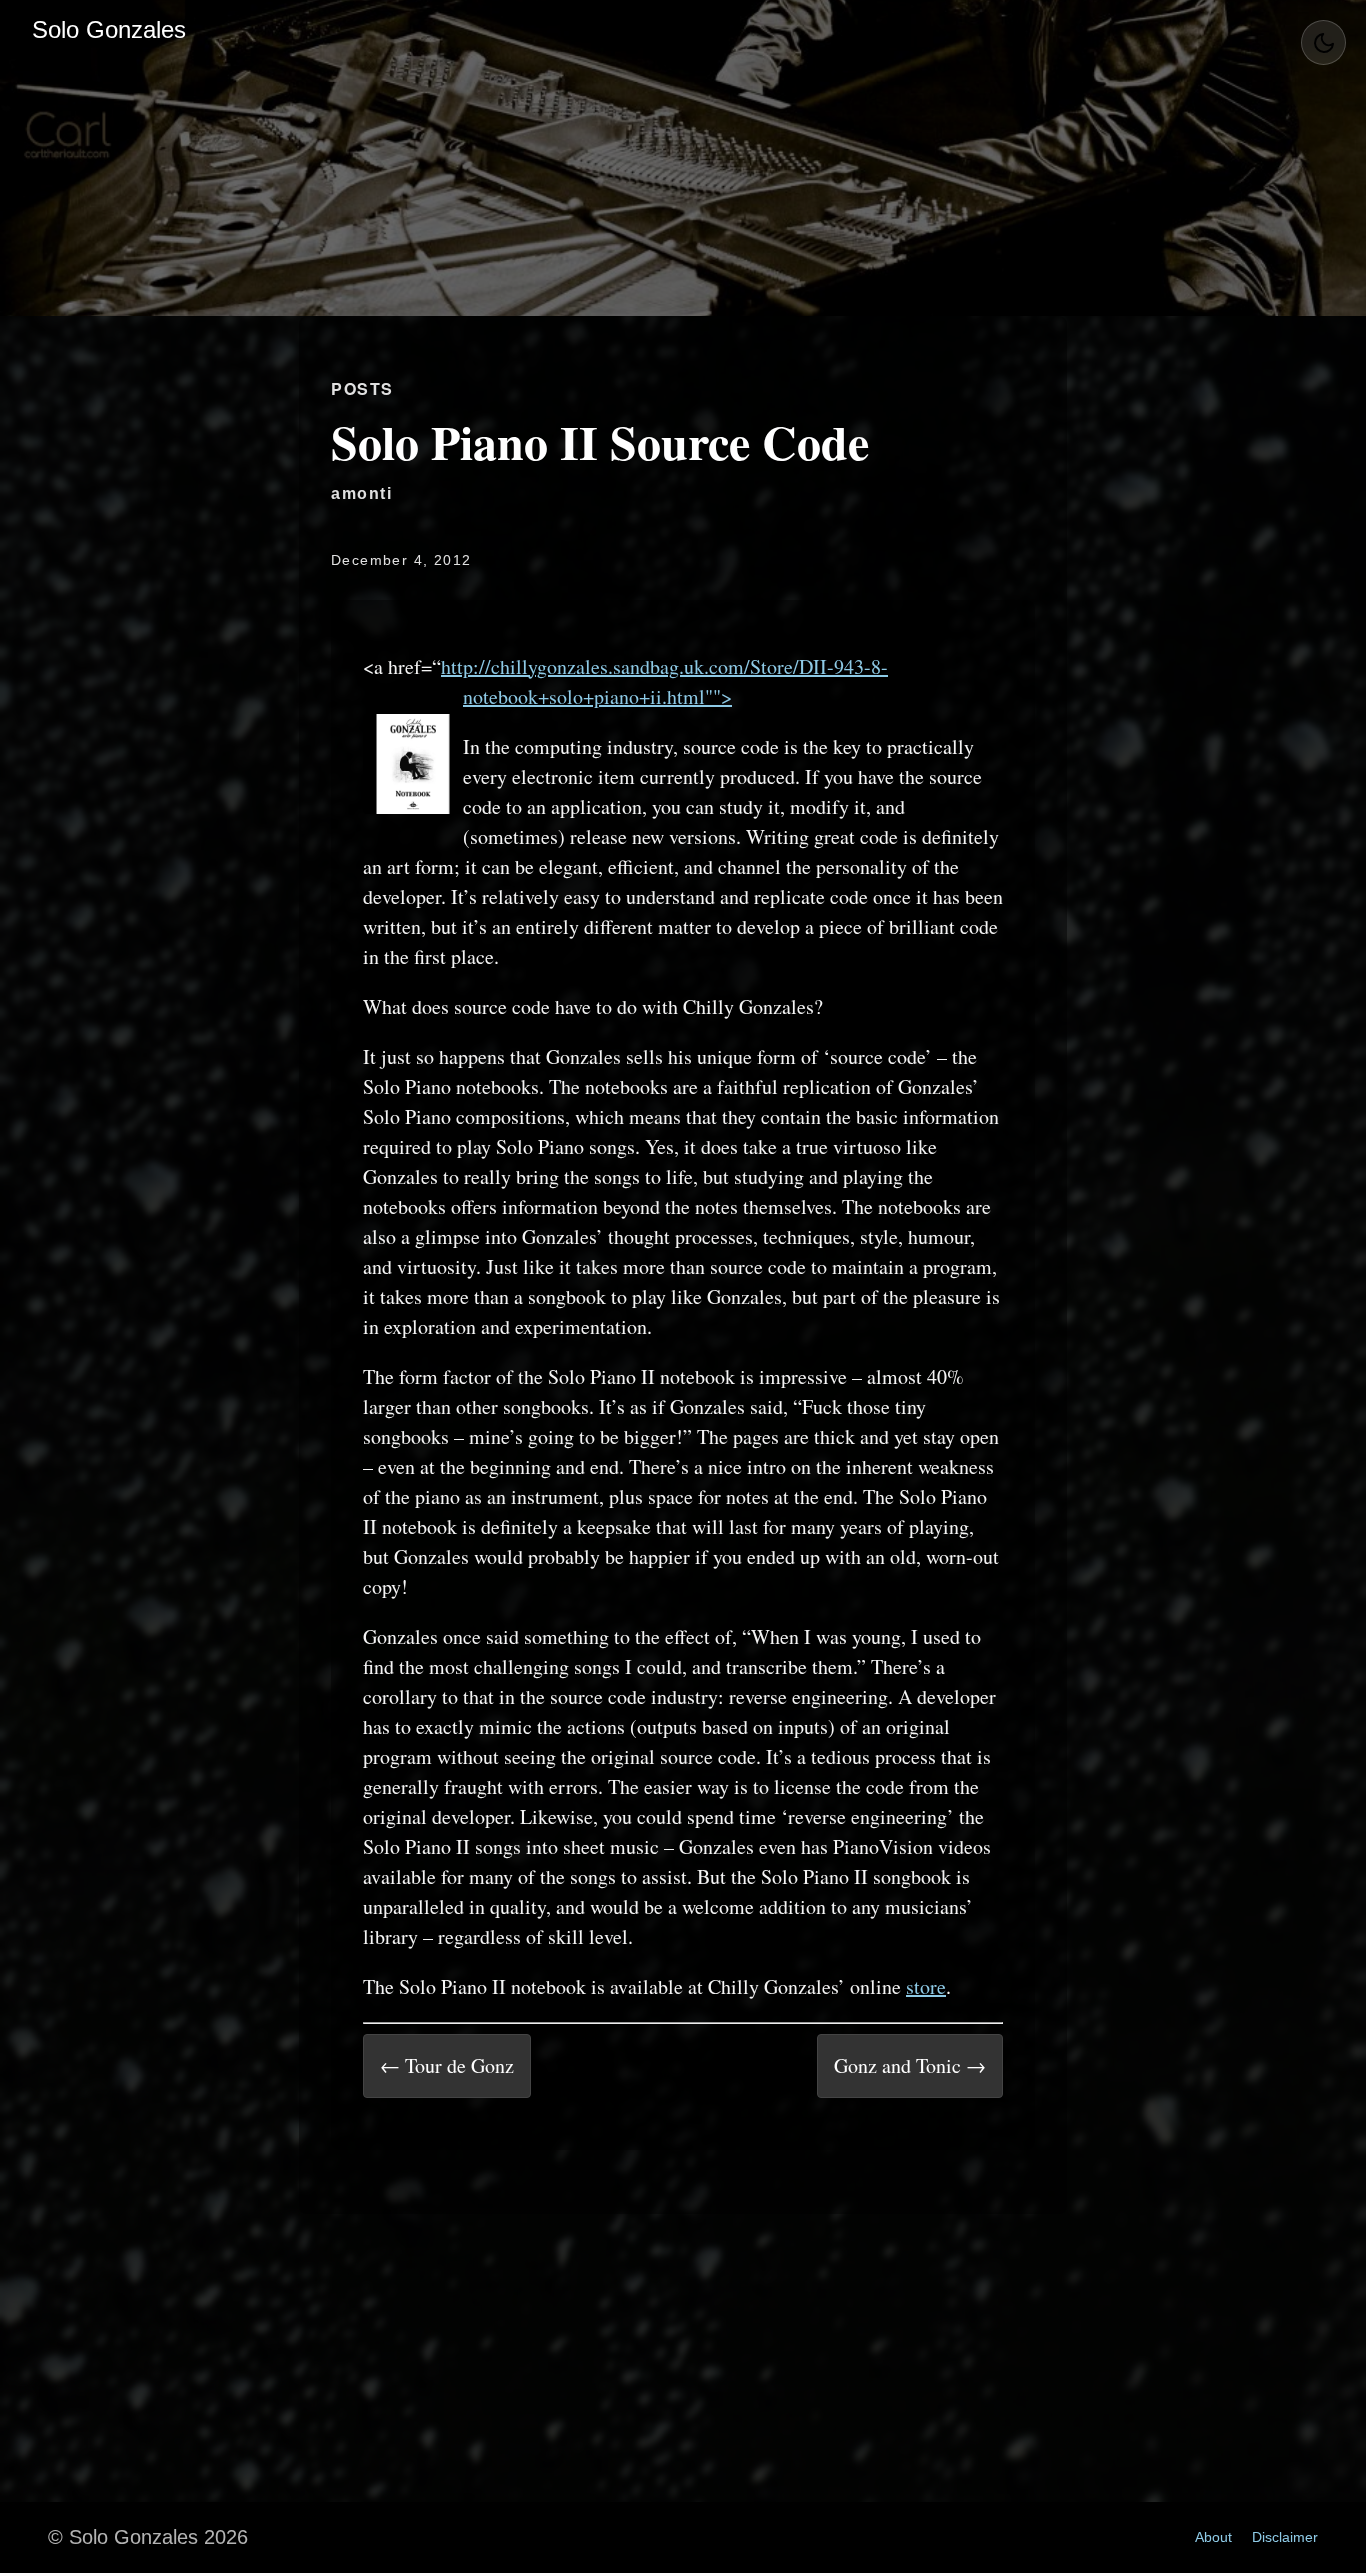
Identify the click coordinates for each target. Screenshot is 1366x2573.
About (1213, 2537)
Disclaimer (1285, 2537)
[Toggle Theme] (1323, 42)
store (926, 1986)
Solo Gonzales (109, 29)
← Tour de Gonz (447, 2065)
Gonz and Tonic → (910, 2065)
